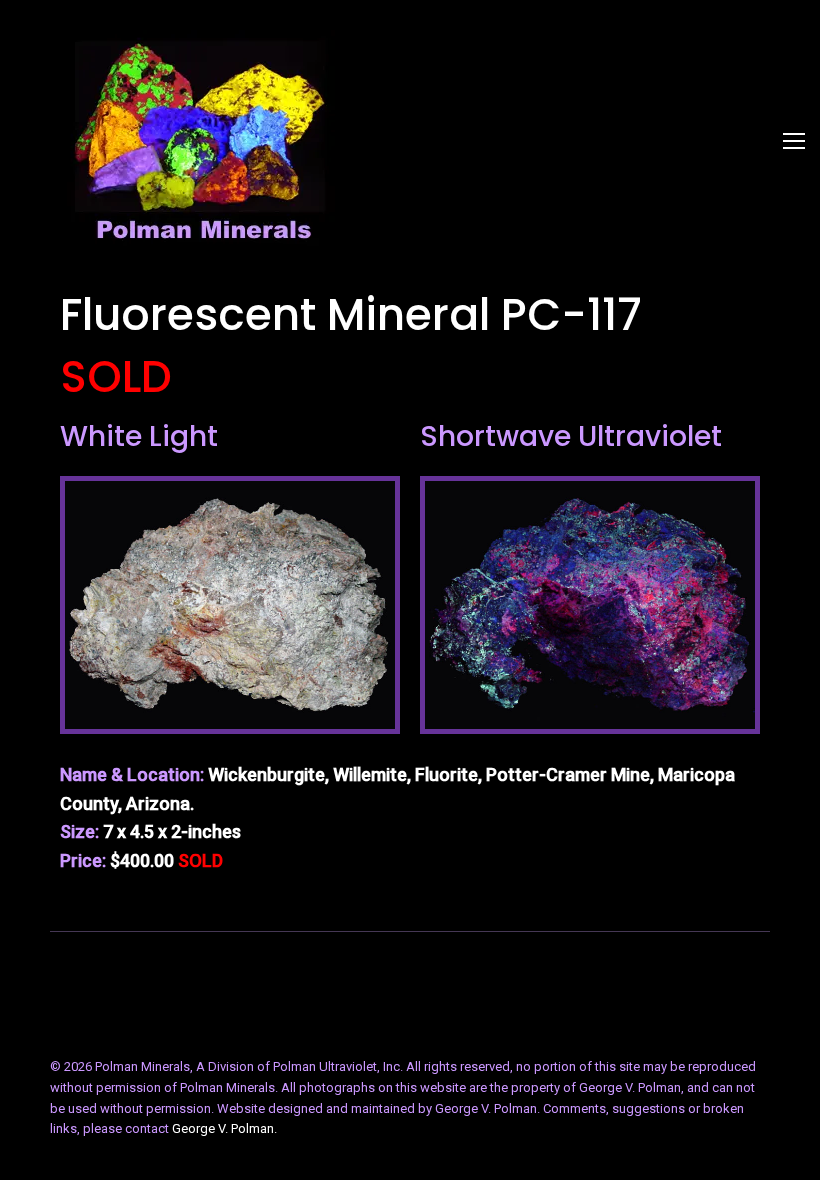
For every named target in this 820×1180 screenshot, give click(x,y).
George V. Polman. (224, 1128)
